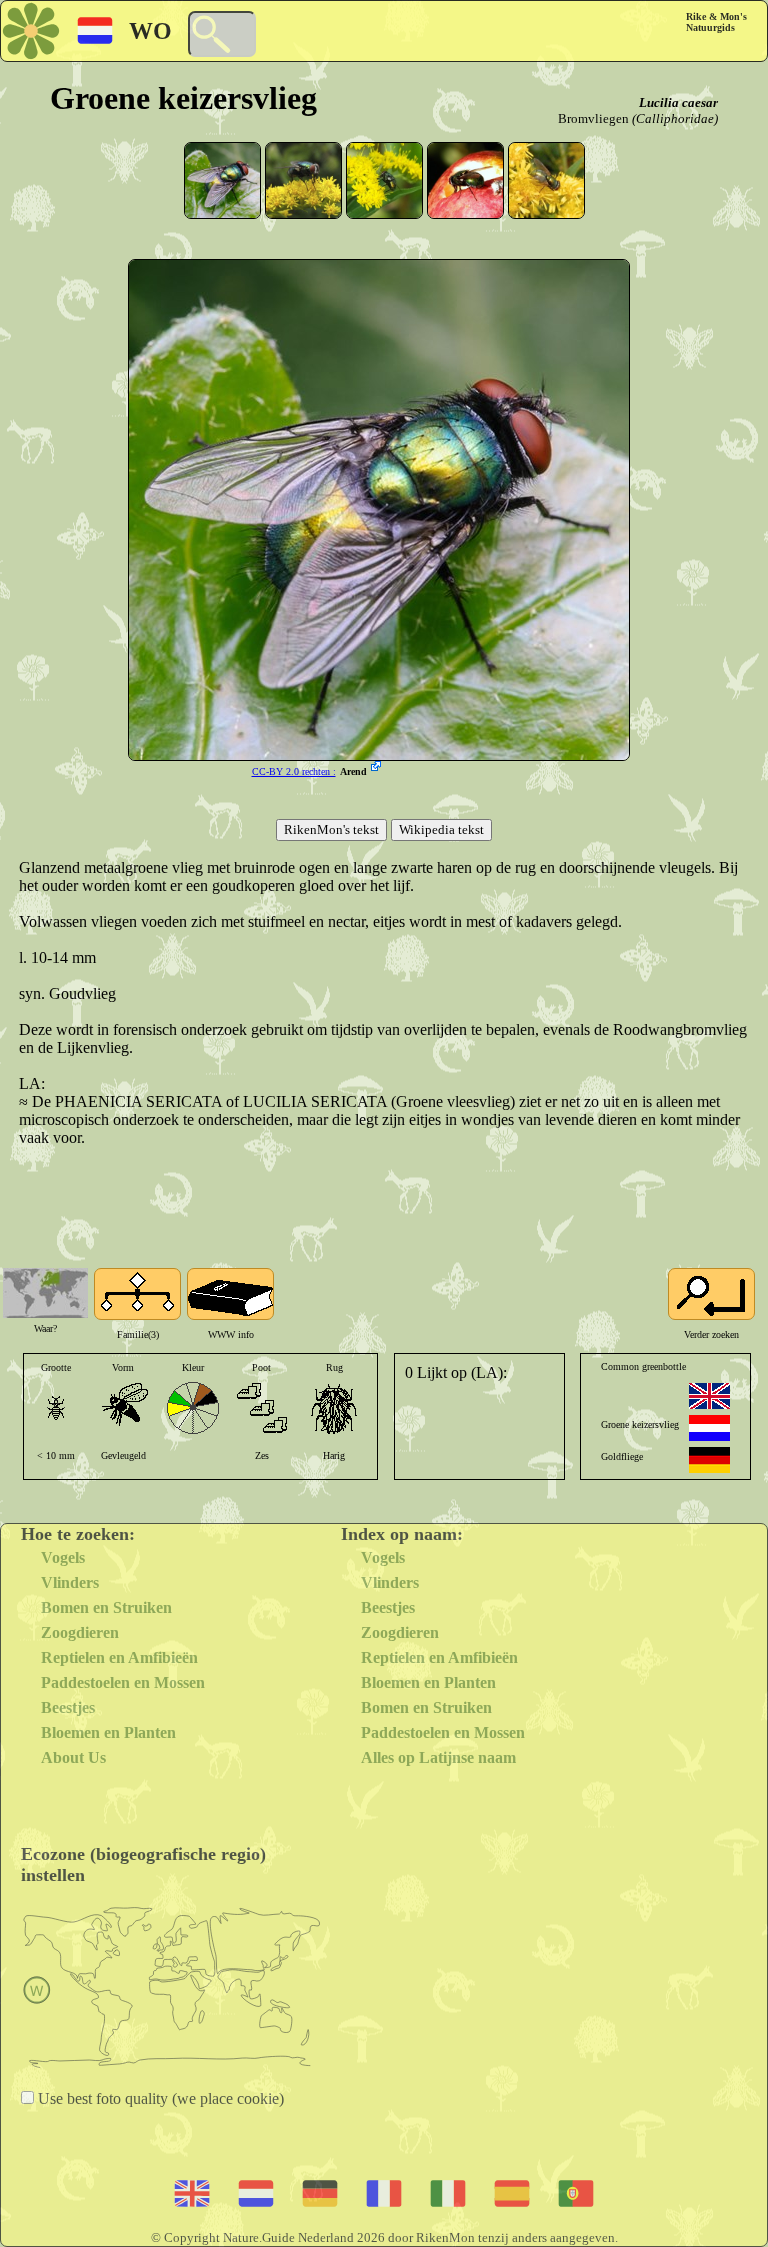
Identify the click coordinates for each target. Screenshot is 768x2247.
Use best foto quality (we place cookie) (159, 2098)
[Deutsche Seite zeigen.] (709, 1460)
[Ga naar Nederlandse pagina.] (709, 1428)
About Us (73, 1757)
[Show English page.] (709, 1396)
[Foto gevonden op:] (378, 768)
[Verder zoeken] (711, 1294)
